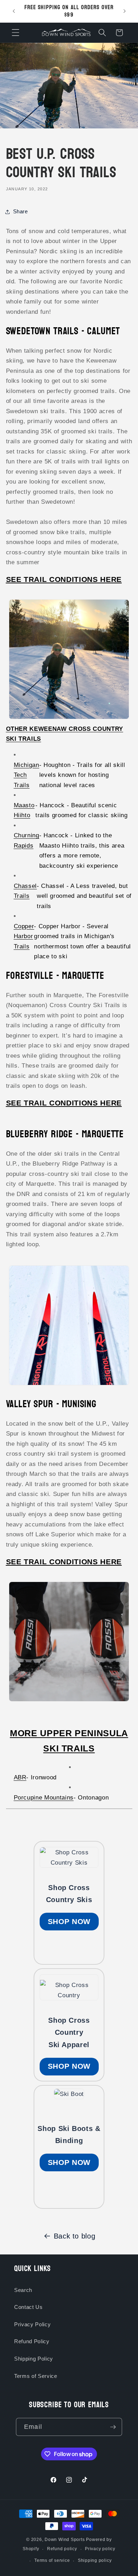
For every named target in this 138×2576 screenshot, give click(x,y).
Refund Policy (32, 2341)
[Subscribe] (113, 2427)
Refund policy (62, 2549)
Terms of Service (36, 2376)
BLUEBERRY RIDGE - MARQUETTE (65, 1134)
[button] (16, 33)
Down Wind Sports (65, 2540)
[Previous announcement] (14, 11)
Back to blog (75, 2236)
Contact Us (28, 2307)
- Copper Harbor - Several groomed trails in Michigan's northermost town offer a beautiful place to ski (72, 941)
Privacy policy (100, 2549)
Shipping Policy (34, 2359)
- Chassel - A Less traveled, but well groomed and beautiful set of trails (73, 896)
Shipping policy (95, 2560)
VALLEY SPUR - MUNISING (51, 1404)
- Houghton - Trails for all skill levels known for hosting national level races (70, 775)
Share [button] (21, 211)
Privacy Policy (32, 2324)
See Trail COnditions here (64, 579)
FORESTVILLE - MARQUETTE (55, 976)
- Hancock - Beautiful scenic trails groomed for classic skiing (71, 810)
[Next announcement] (125, 11)
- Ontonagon (61, 1797)
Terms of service (52, 2560)
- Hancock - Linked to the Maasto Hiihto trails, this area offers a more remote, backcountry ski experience (69, 850)
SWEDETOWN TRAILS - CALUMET (63, 331)
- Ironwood (35, 1777)
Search (23, 2290)
